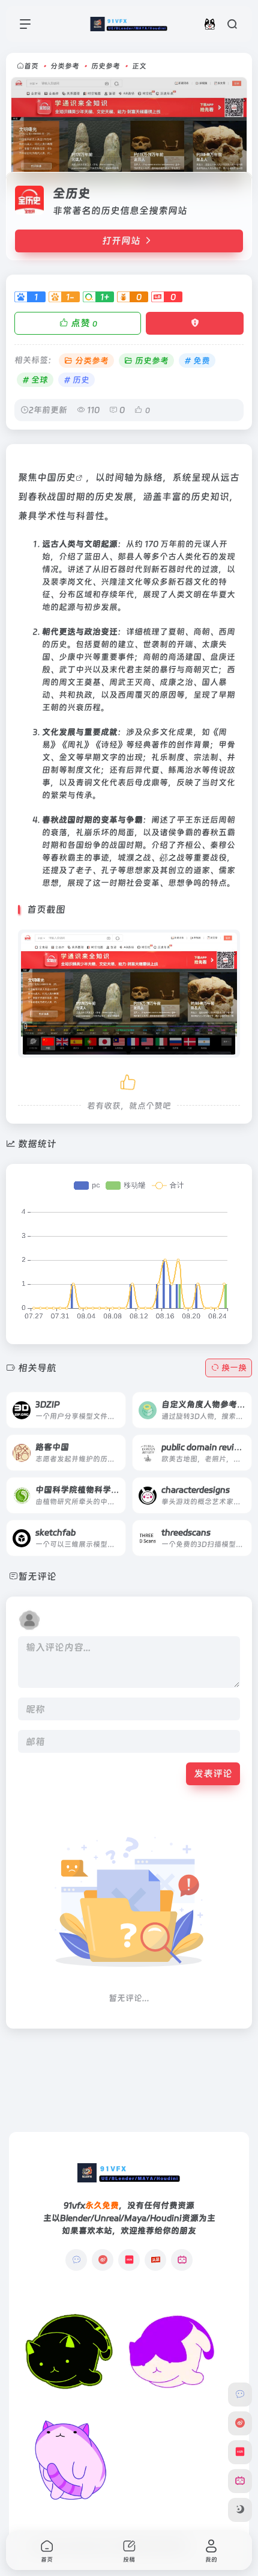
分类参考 (65, 66)
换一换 (234, 1368)
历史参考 (106, 66)
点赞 (84, 323)
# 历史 (76, 380)
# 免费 (197, 361)
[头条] (155, 2260)
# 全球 (35, 380)
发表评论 (213, 1774)
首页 (31, 66)
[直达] (103, 1401)
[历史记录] (210, 24)
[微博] (103, 2260)
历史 (66, 477)
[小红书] (129, 2260)
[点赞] (129, 1080)
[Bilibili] (182, 2260)
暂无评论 (37, 1576)
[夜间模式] (240, 2510)
